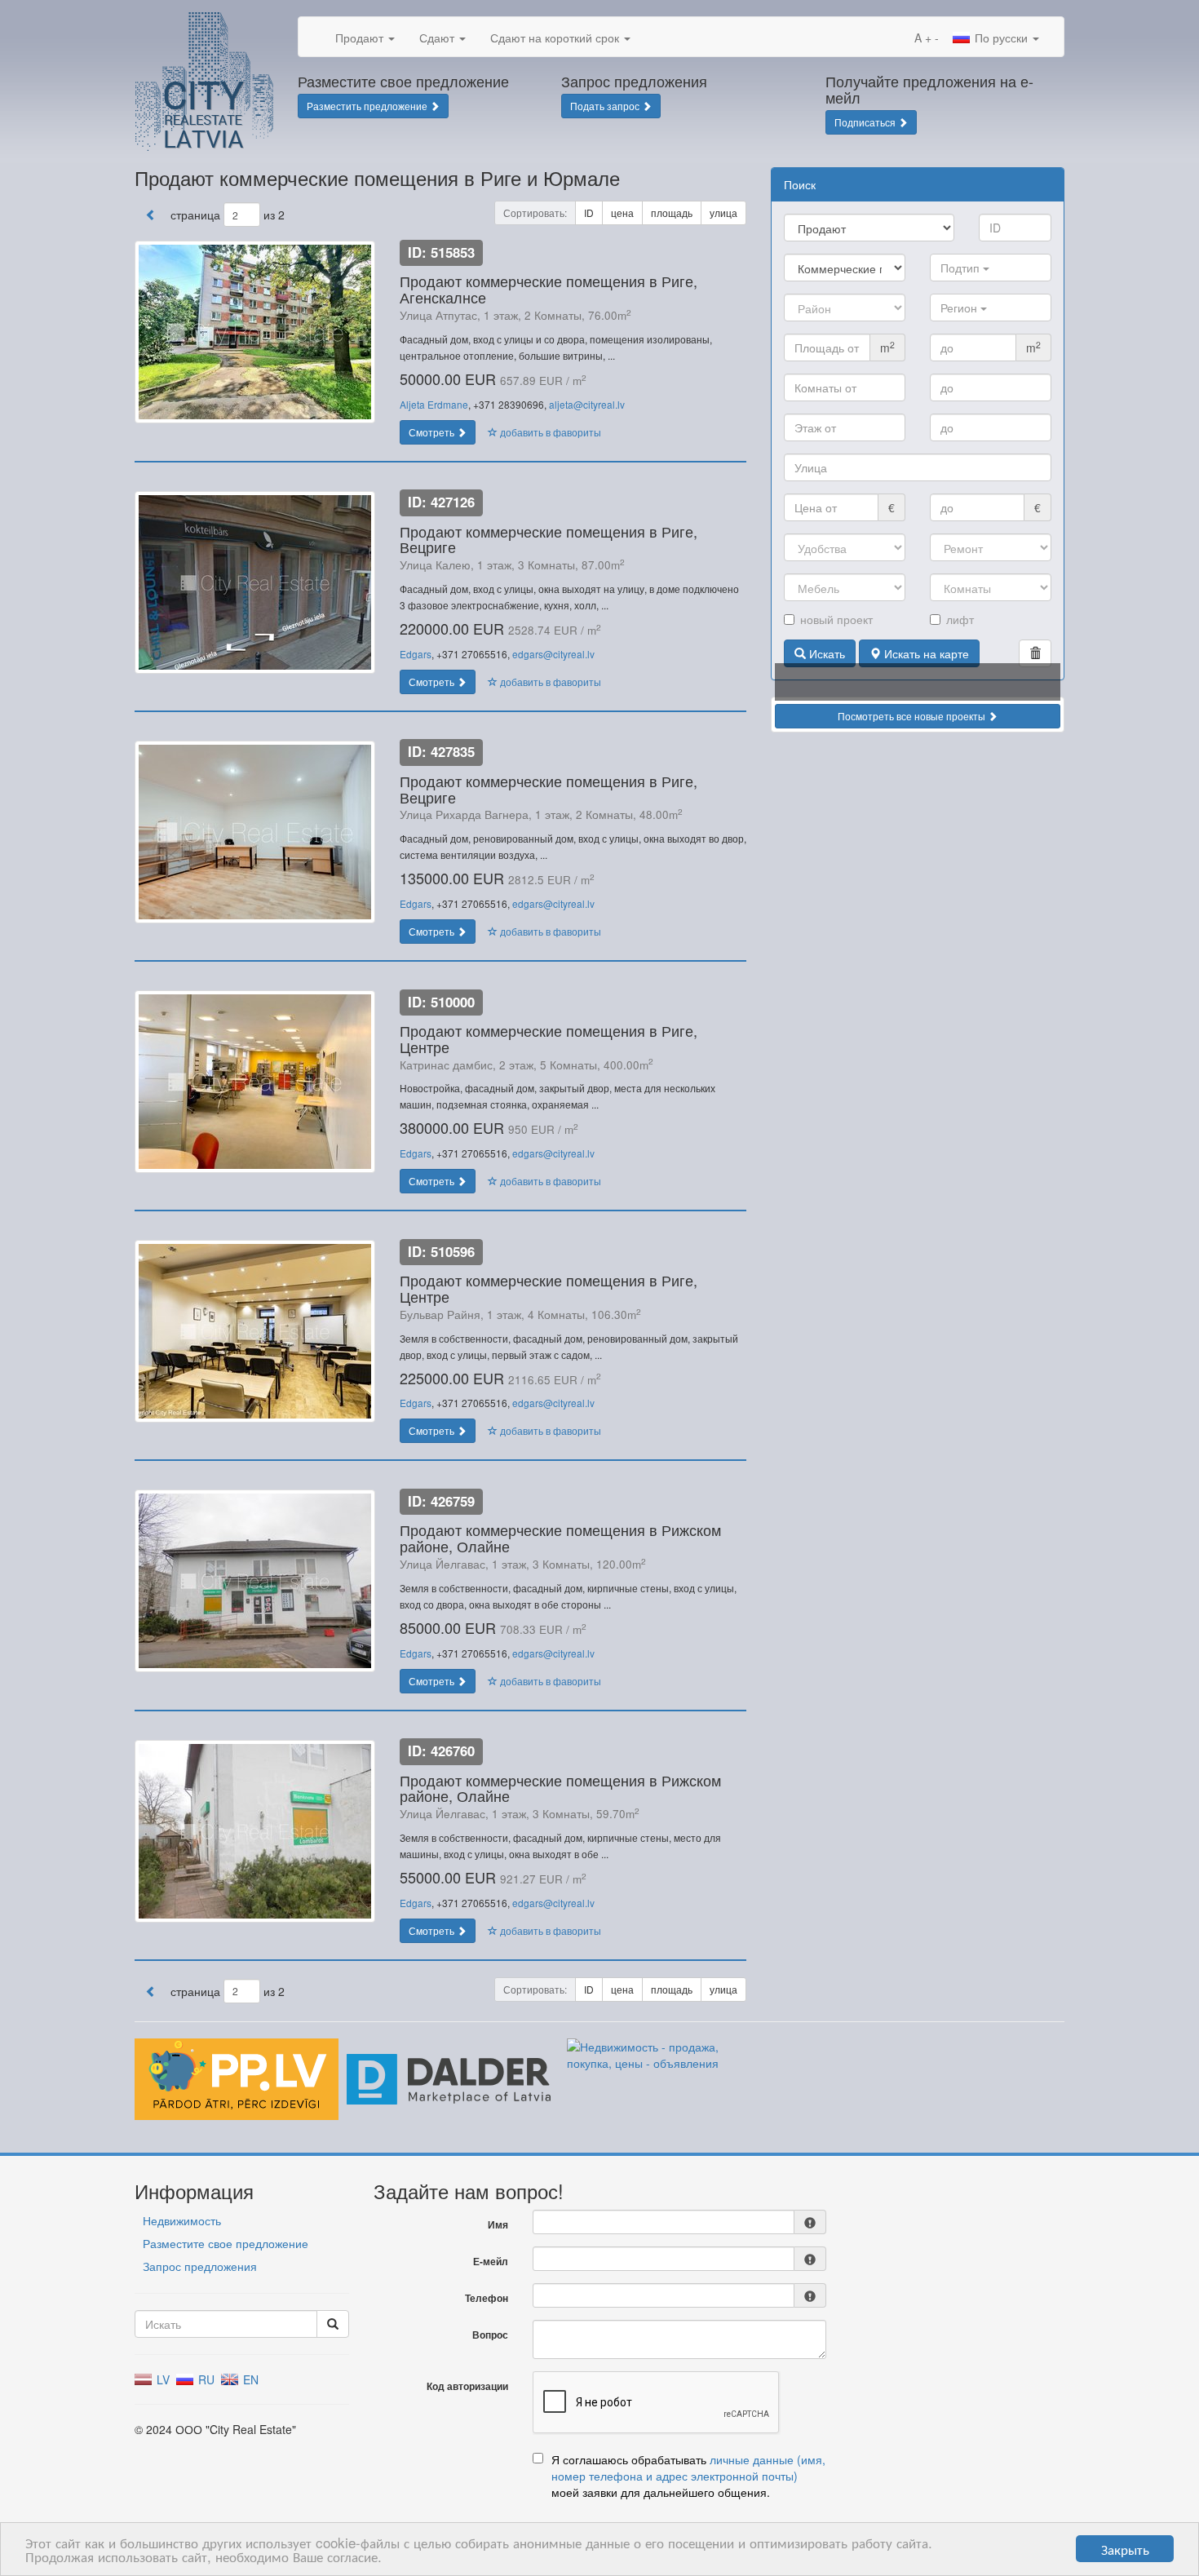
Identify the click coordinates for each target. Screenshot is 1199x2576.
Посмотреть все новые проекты (913, 716)
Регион (960, 308)
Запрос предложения (200, 2266)
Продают (361, 38)
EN (249, 2379)
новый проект (836, 619)
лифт (960, 619)
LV (161, 2379)
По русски (1001, 38)
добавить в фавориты (549, 432)
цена (622, 212)
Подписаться (866, 122)
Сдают (438, 38)
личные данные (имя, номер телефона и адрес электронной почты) (688, 2468)
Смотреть (433, 432)
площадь (672, 212)
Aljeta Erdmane (434, 404)
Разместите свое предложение (226, 2243)
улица (723, 212)
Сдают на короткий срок (556, 38)
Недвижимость (182, 2220)
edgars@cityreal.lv (553, 654)
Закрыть (1125, 2549)
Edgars (416, 654)
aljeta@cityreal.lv (587, 404)
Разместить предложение (368, 106)
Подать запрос (606, 106)
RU (205, 2379)
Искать (825, 653)
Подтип (962, 268)
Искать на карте (925, 653)
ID (589, 212)
